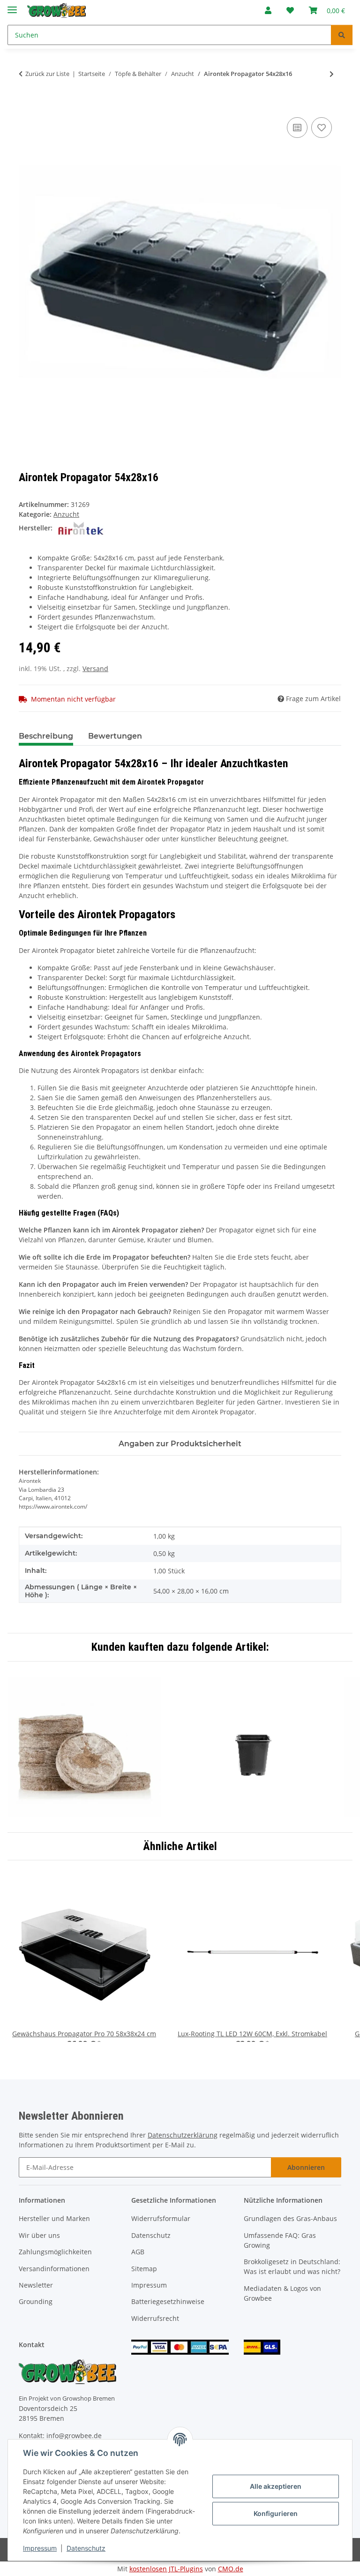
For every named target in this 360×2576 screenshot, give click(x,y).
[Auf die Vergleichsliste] (297, 128)
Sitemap (144, 2269)
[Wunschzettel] (290, 10)
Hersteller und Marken (54, 2218)
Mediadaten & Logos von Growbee (282, 2293)
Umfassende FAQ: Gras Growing (280, 2240)
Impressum (40, 2548)
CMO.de (231, 2569)
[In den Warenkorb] (26, 105)
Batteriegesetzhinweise (168, 2301)
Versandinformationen (54, 2269)
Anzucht (66, 514)
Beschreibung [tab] (46, 736)
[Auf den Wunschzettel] (322, 128)
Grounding (36, 2301)
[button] (268, 10)
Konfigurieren (276, 2513)
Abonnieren (306, 2167)
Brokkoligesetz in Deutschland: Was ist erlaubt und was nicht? (292, 2266)
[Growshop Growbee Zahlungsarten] (180, 2346)
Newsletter (36, 2285)
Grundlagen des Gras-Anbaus (290, 2218)
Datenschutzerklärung (183, 2135)
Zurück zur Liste (47, 74)
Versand (95, 669)
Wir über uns (39, 2235)
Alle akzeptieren (276, 2486)
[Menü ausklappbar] (12, 6)
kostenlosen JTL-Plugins (166, 2569)
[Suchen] (342, 35)
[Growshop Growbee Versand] (262, 2346)
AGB (138, 2252)
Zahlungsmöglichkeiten (55, 2252)
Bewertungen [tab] (115, 736)
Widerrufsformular (161, 2218)
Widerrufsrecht (155, 2318)
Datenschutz (86, 2548)
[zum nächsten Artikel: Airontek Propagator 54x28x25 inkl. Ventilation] (332, 74)
